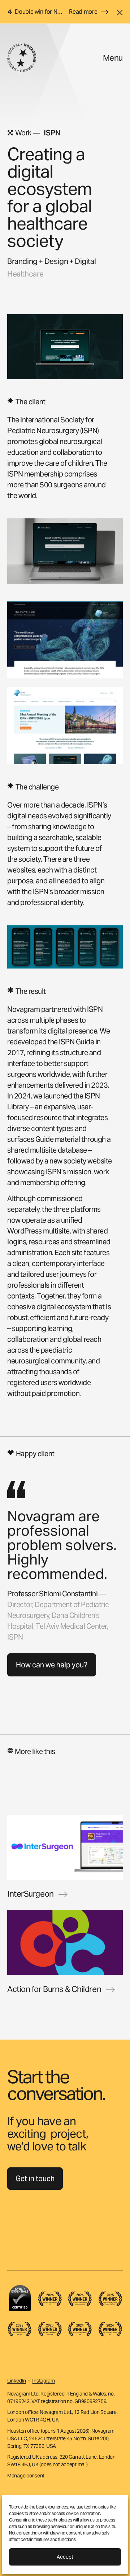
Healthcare (25, 274)
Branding (22, 261)
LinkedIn (17, 2381)
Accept (65, 2557)
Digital (85, 261)
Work (23, 133)
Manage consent (26, 2476)
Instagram (43, 2381)
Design (56, 261)
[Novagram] (22, 58)
